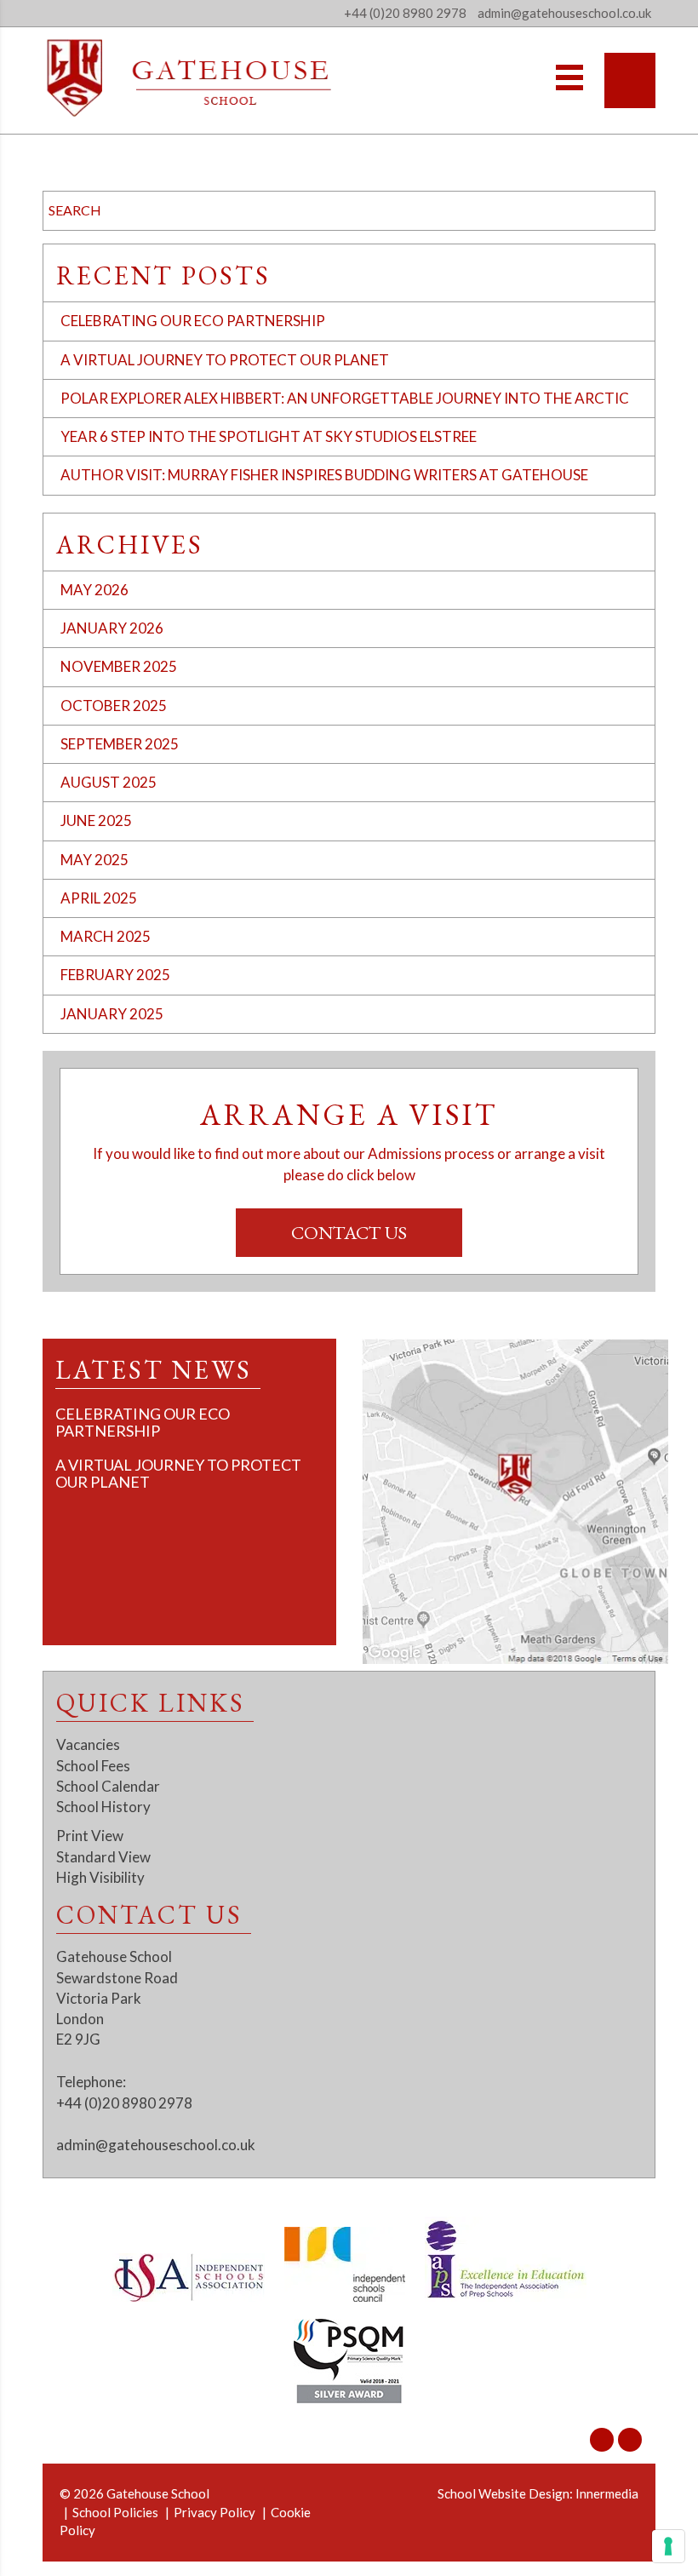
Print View (90, 1836)
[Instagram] (602, 2440)
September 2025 (120, 744)
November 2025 (119, 666)
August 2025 (109, 782)
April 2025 (99, 898)
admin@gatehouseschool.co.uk (156, 2145)
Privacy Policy (215, 2512)
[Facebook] (630, 2440)
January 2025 (112, 1014)
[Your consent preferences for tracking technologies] (668, 2546)
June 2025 (96, 820)
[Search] (630, 80)
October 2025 (114, 706)
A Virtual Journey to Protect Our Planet (225, 360)
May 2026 (94, 590)
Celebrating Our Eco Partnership (193, 321)
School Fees (93, 1766)
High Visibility (100, 1877)
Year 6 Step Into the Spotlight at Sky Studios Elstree (269, 436)
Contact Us (349, 1233)
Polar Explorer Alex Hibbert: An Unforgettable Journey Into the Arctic (345, 398)
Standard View (103, 1857)
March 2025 (106, 936)
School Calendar (108, 1786)
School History (103, 1807)
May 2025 (94, 860)
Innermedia (607, 2493)
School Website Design (503, 2493)
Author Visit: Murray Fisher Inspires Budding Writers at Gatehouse (324, 475)
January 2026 (112, 628)
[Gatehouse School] (189, 78)
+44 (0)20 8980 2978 (405, 13)
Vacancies (88, 1744)
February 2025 (115, 975)
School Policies (115, 2512)
